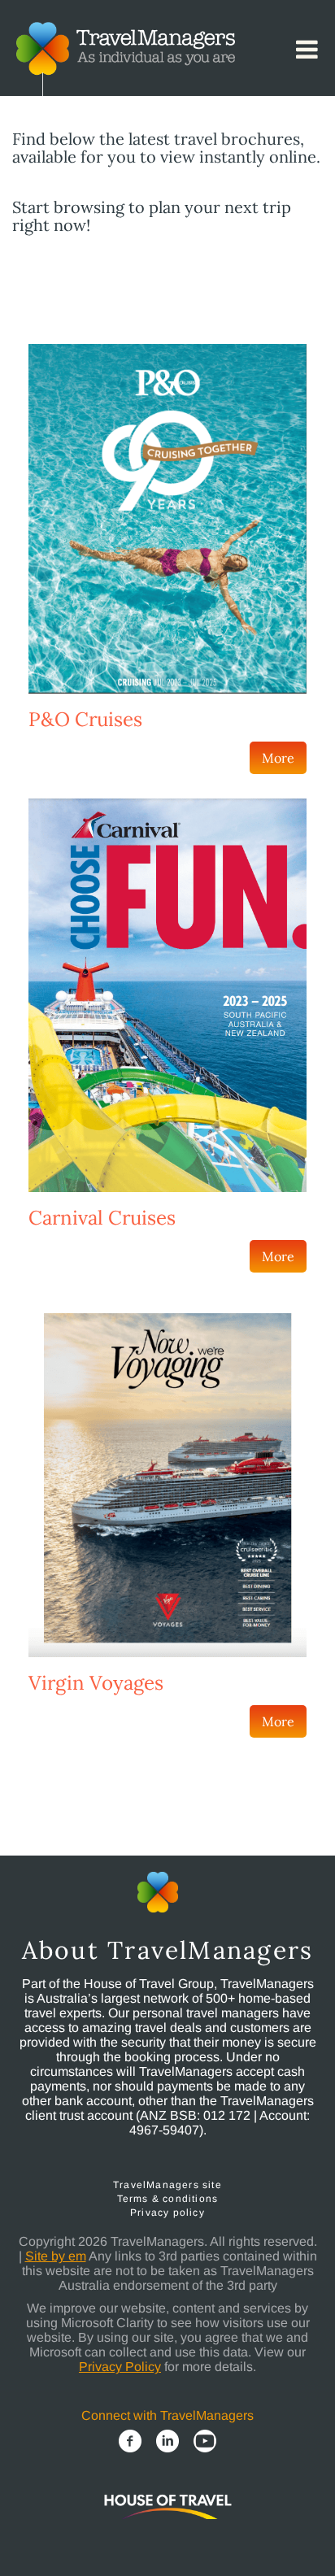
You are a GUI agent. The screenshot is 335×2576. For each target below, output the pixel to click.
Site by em (56, 2256)
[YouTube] (205, 2441)
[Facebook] (130, 2441)
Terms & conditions (168, 2199)
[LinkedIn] (167, 2441)
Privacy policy (167, 2213)
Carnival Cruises (102, 1218)
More (278, 758)
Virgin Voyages (96, 1683)
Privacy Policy (120, 2367)
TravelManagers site (167, 2185)
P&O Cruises (85, 719)
